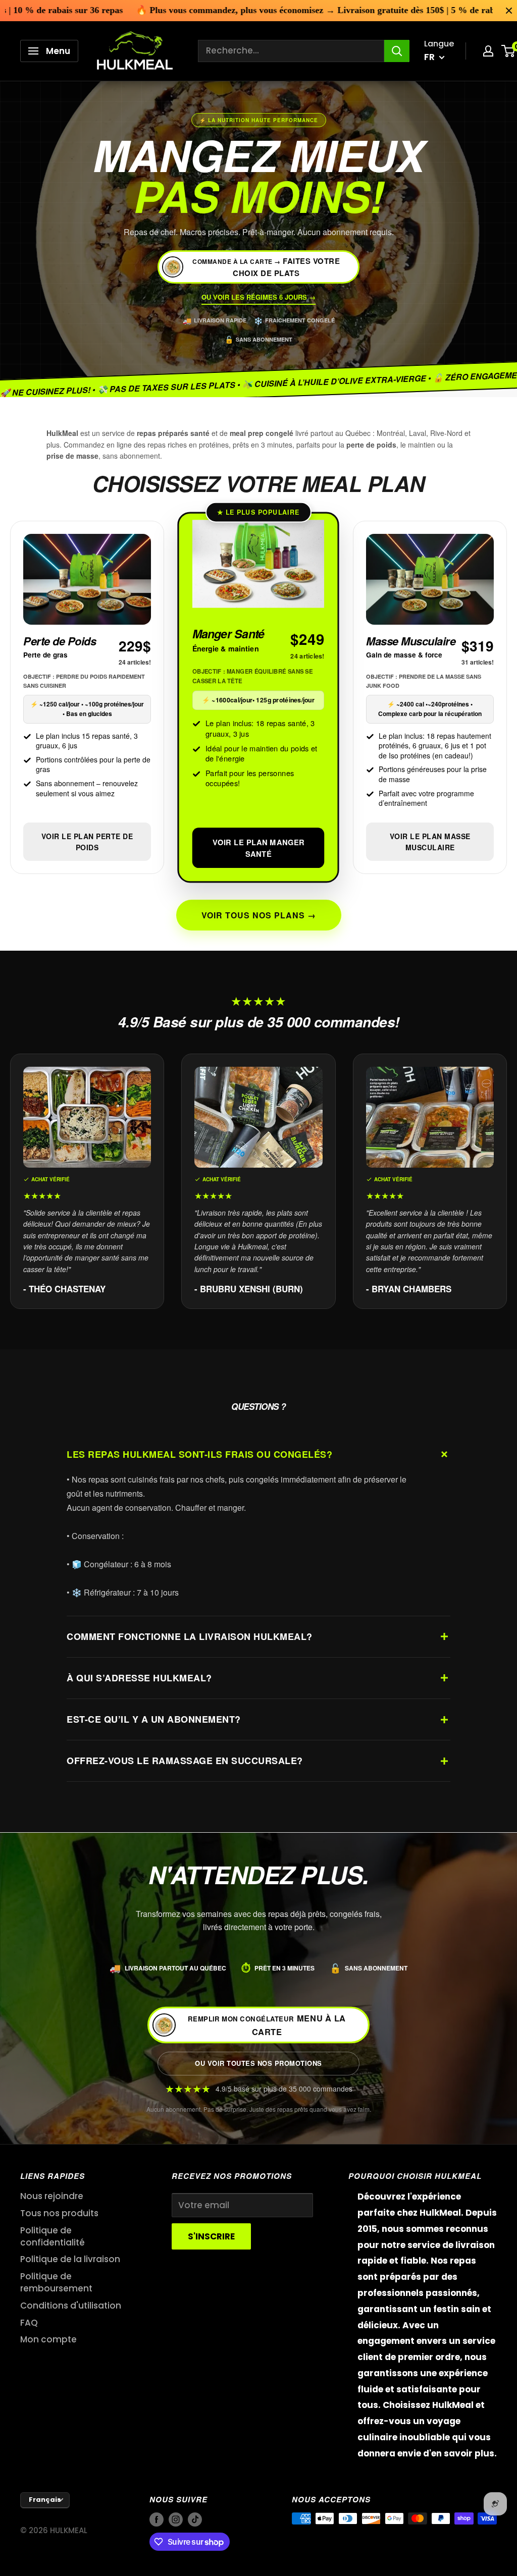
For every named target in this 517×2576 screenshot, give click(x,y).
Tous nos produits (59, 2213)
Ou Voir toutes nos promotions (258, 2063)
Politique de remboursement (56, 2282)
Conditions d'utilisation (71, 2306)
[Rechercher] (397, 51)
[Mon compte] (488, 51)
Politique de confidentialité (53, 2236)
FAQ (29, 2323)
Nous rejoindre (52, 2196)
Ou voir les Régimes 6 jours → (258, 297)
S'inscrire (211, 2236)
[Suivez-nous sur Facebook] (157, 2520)
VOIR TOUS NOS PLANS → (259, 915)
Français (45, 2500)
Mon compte (48, 2339)
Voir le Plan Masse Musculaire (430, 842)
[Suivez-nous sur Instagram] (176, 2520)
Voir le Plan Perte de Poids (87, 842)
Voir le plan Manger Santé (258, 848)
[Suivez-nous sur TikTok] (195, 2520)
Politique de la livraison (70, 2259)
